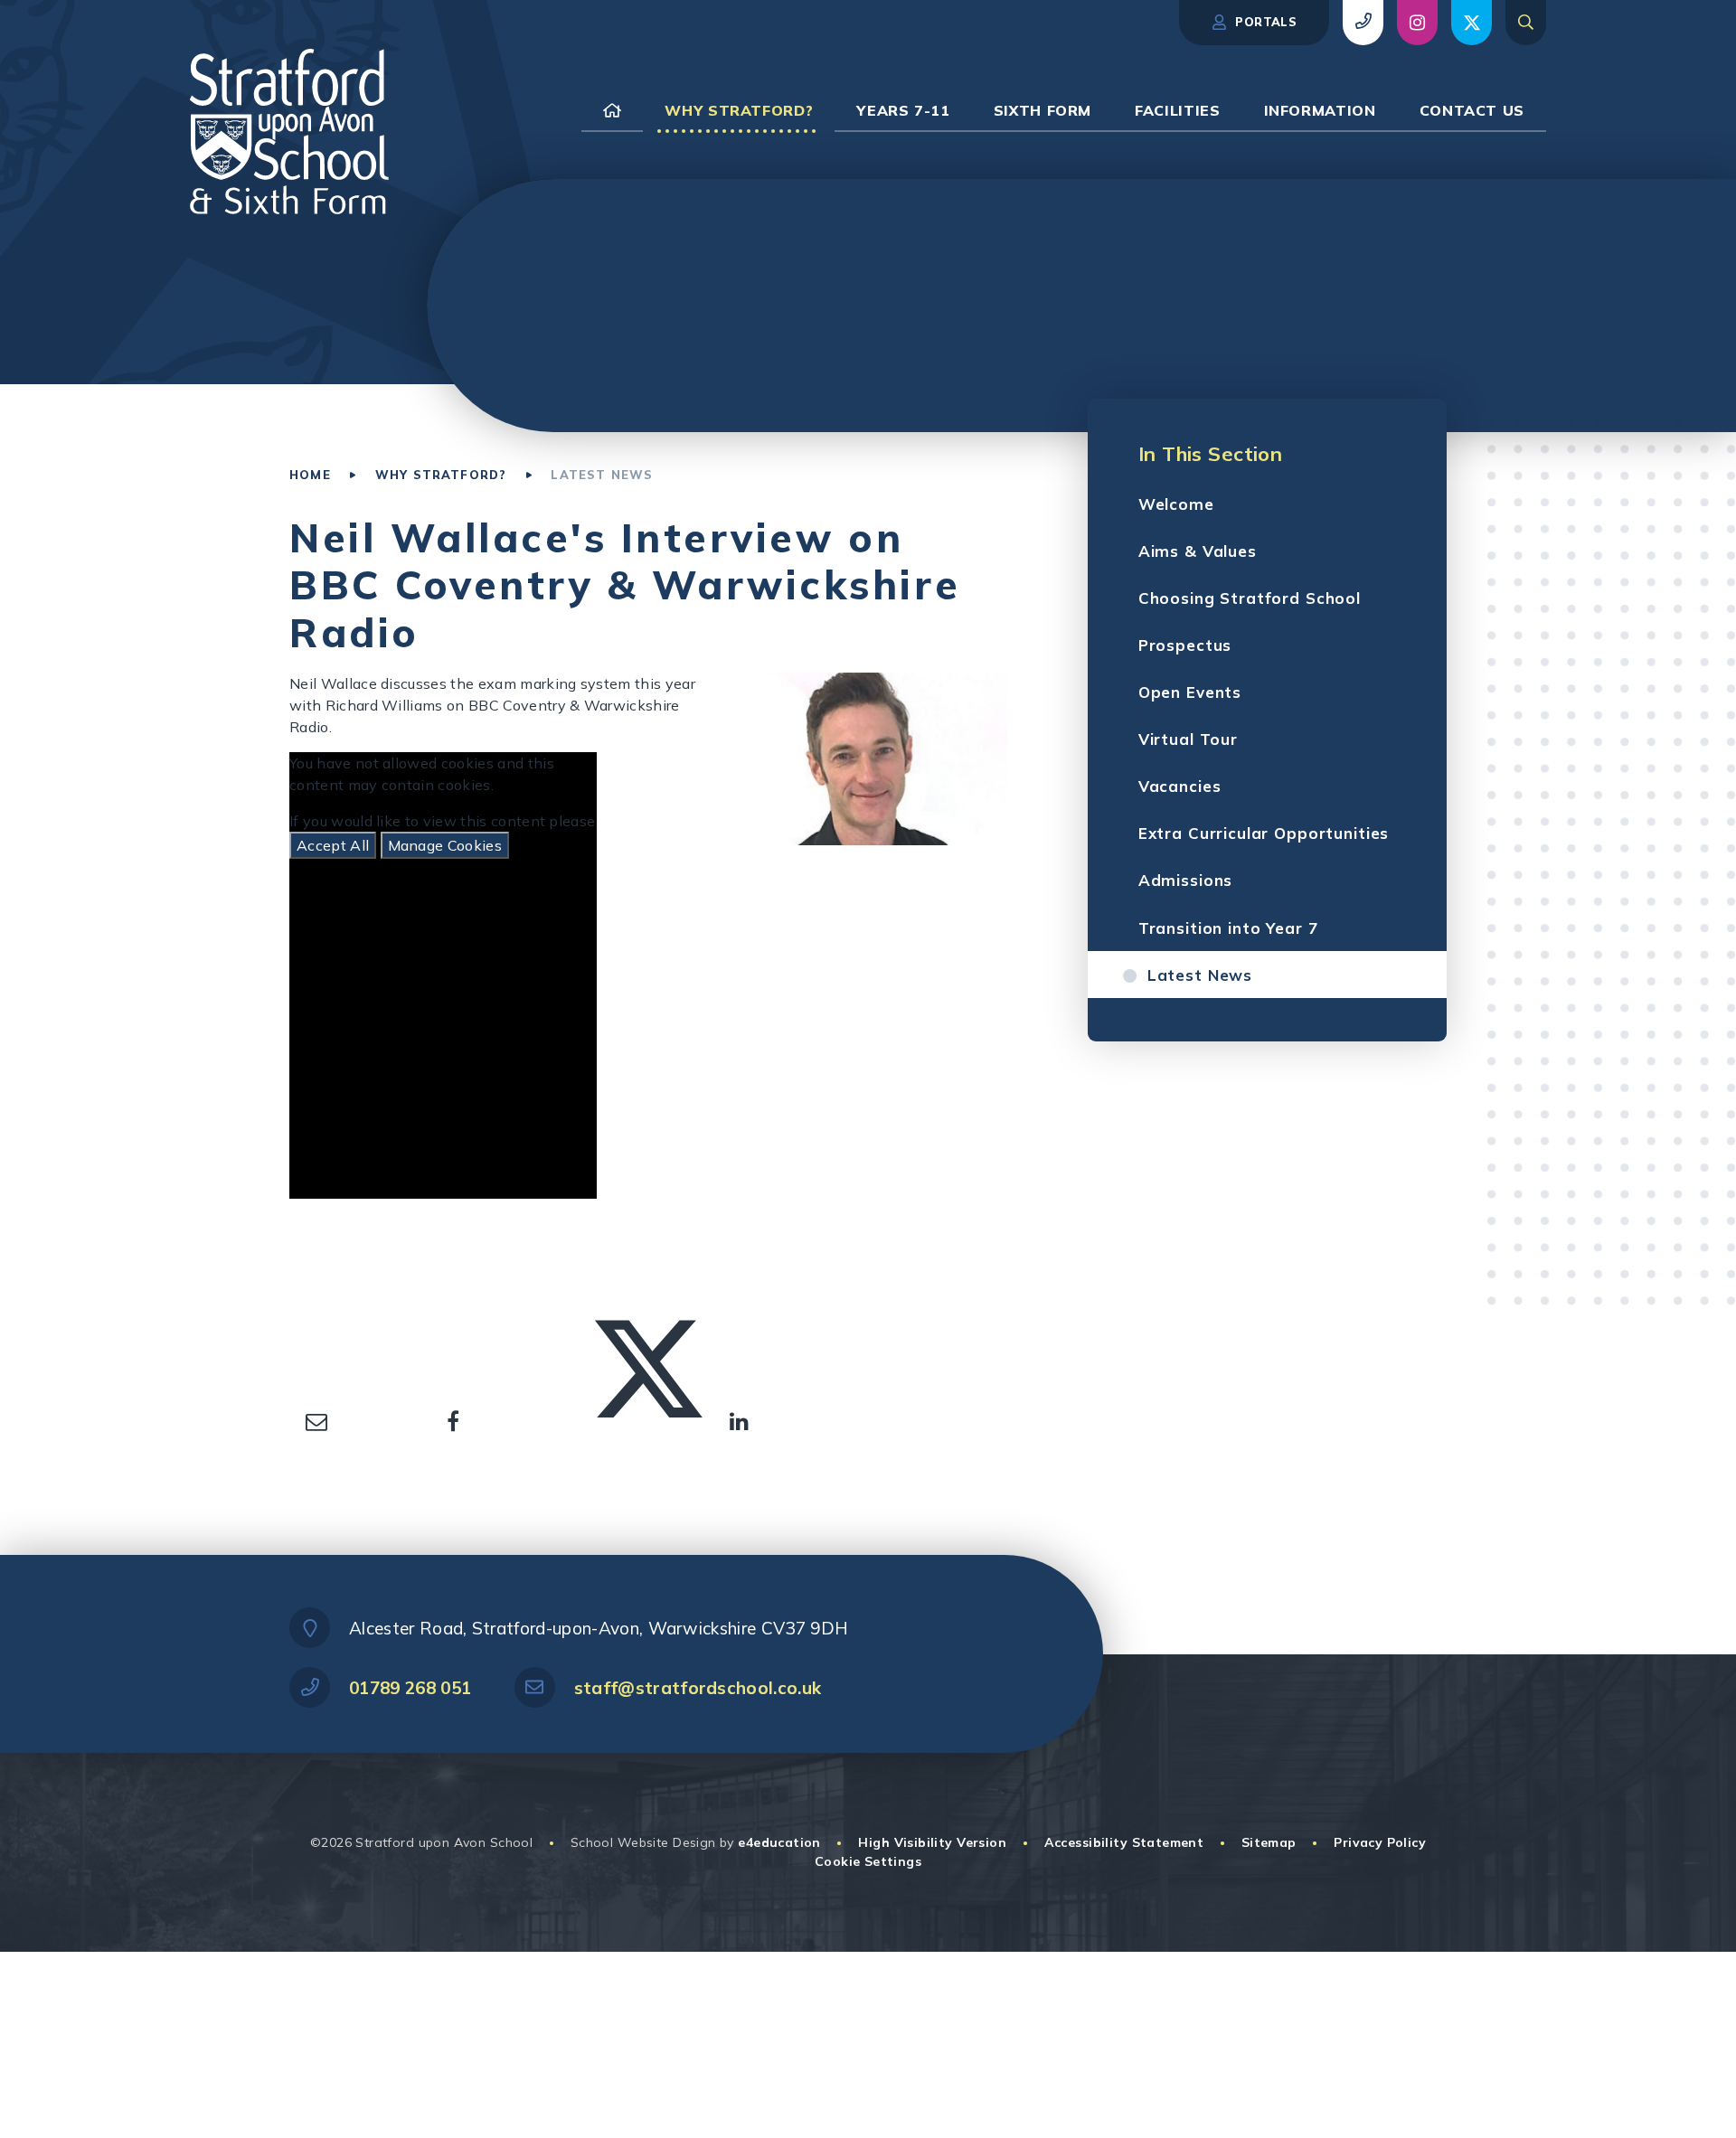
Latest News (602, 475)
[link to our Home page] (612, 110)
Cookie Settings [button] (868, 1861)
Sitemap (1269, 1842)
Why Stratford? (441, 475)
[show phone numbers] (1363, 23)
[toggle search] (1526, 23)
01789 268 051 (410, 1688)
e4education (779, 1842)
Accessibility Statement (1124, 1842)
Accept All (333, 845)
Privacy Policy (1380, 1842)
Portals (1264, 22)
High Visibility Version (932, 1842)
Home (310, 475)
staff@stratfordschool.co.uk (698, 1688)
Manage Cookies (445, 845)
